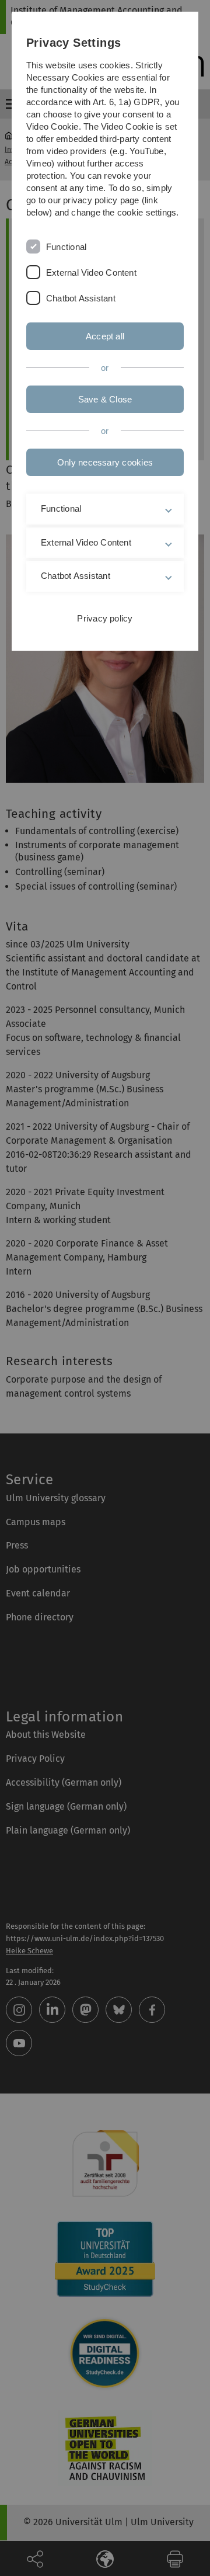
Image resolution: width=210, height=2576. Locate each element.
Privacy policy (105, 618)
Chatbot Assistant (81, 298)
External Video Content (91, 272)
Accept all (105, 336)
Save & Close (105, 399)
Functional (66, 247)
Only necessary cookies (105, 462)
